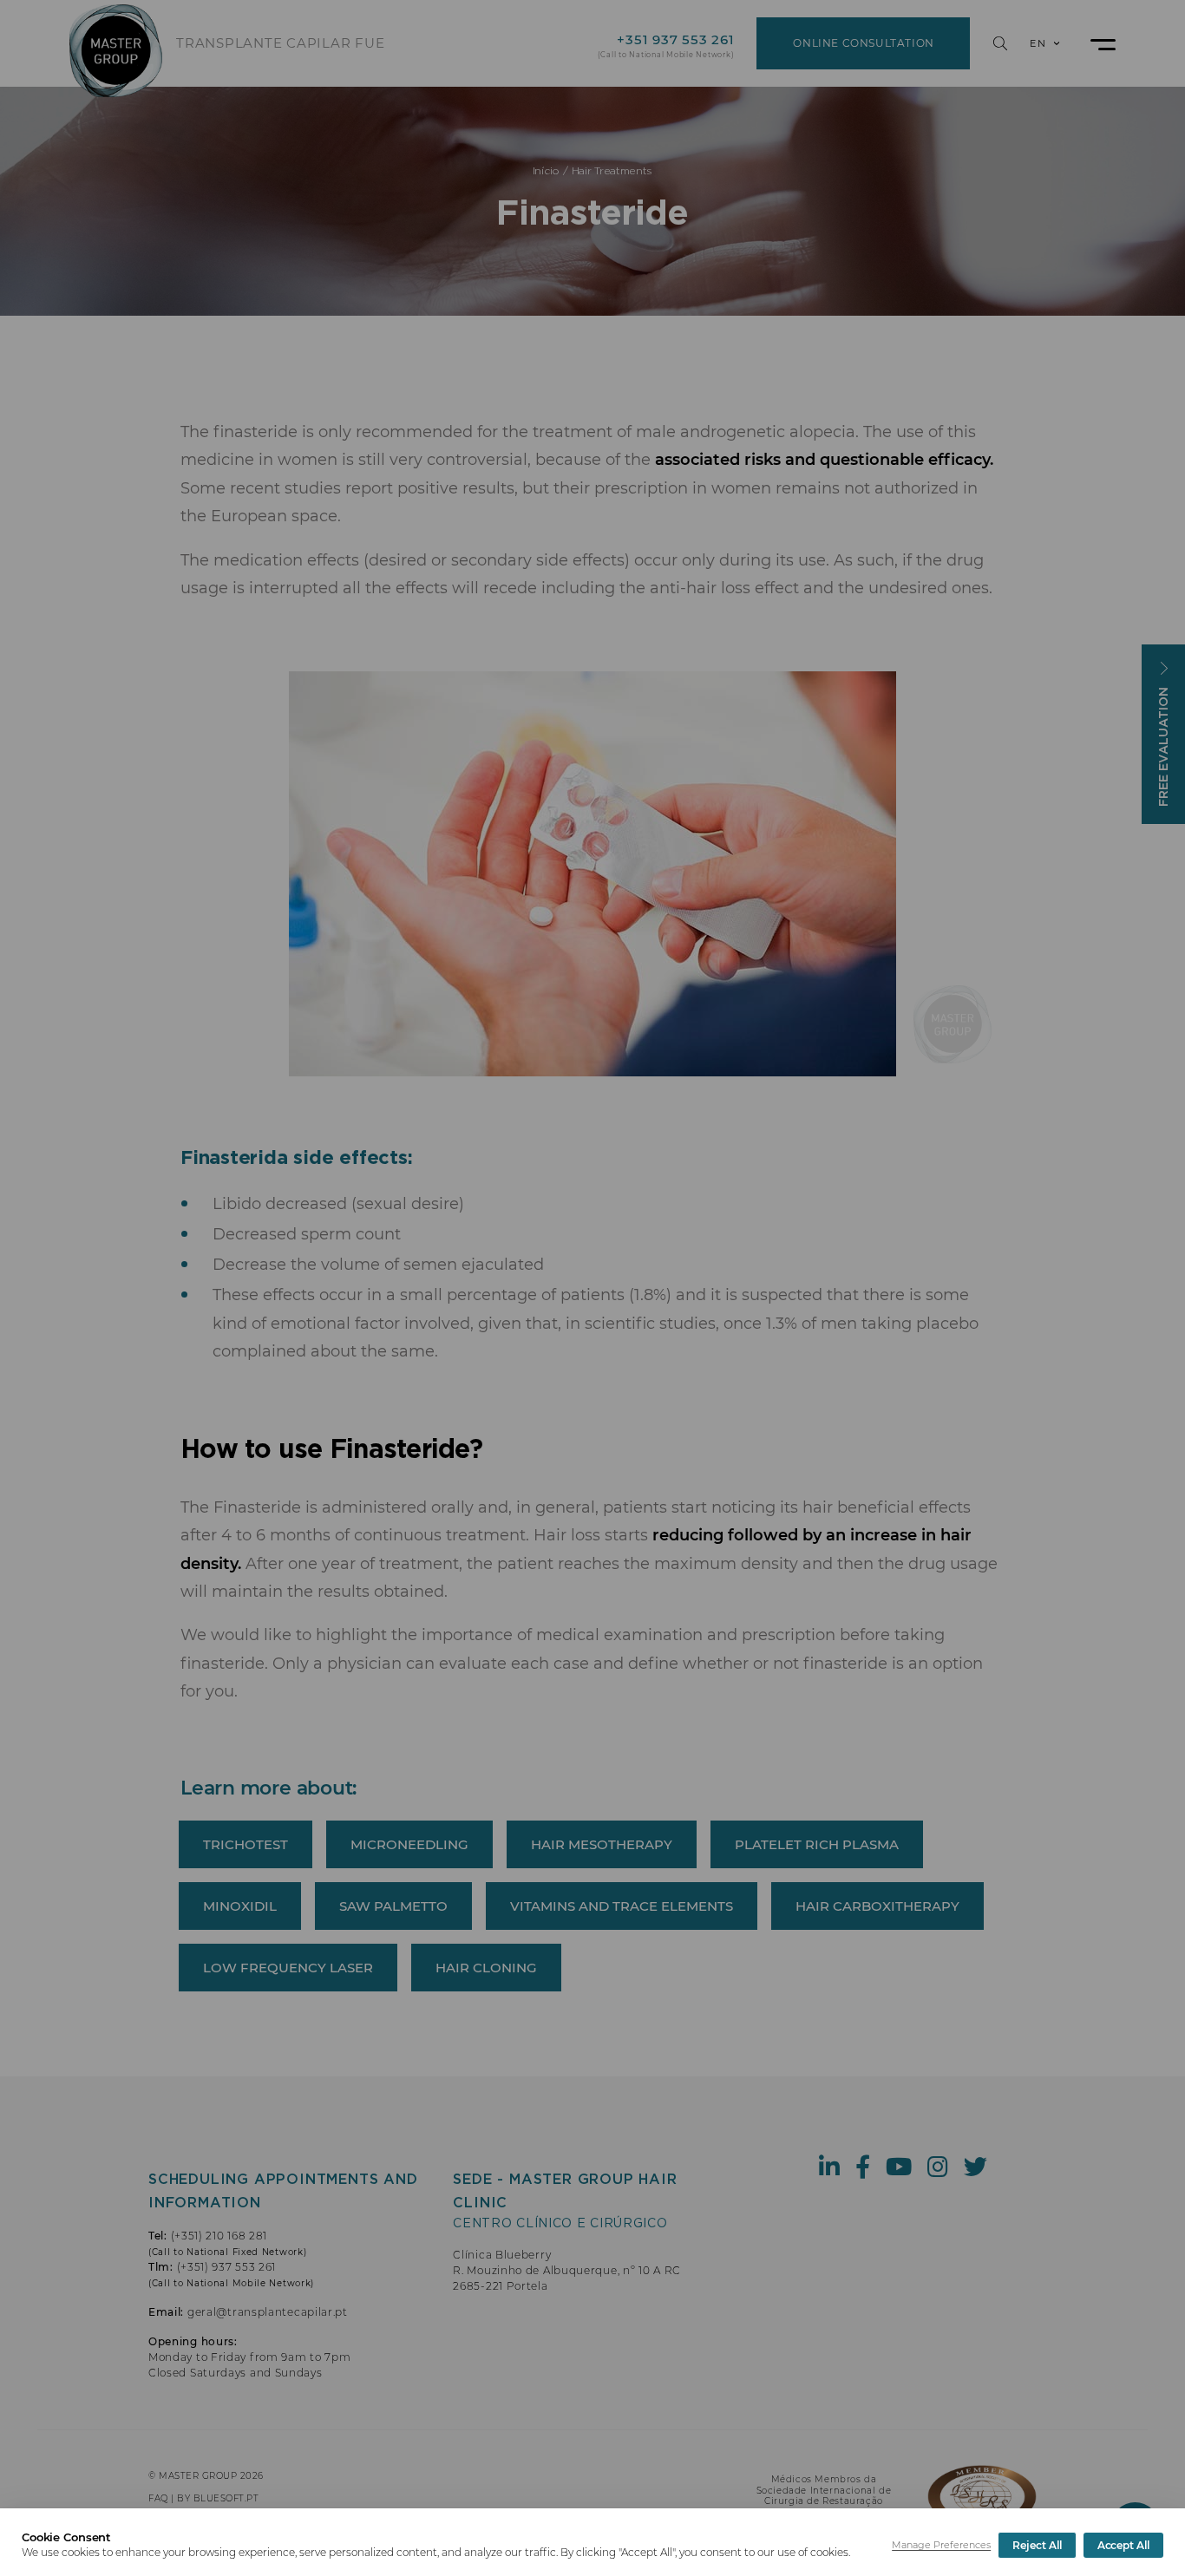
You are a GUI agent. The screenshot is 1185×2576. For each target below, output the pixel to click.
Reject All (1037, 2545)
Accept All (1123, 2545)
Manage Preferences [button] (941, 2545)
